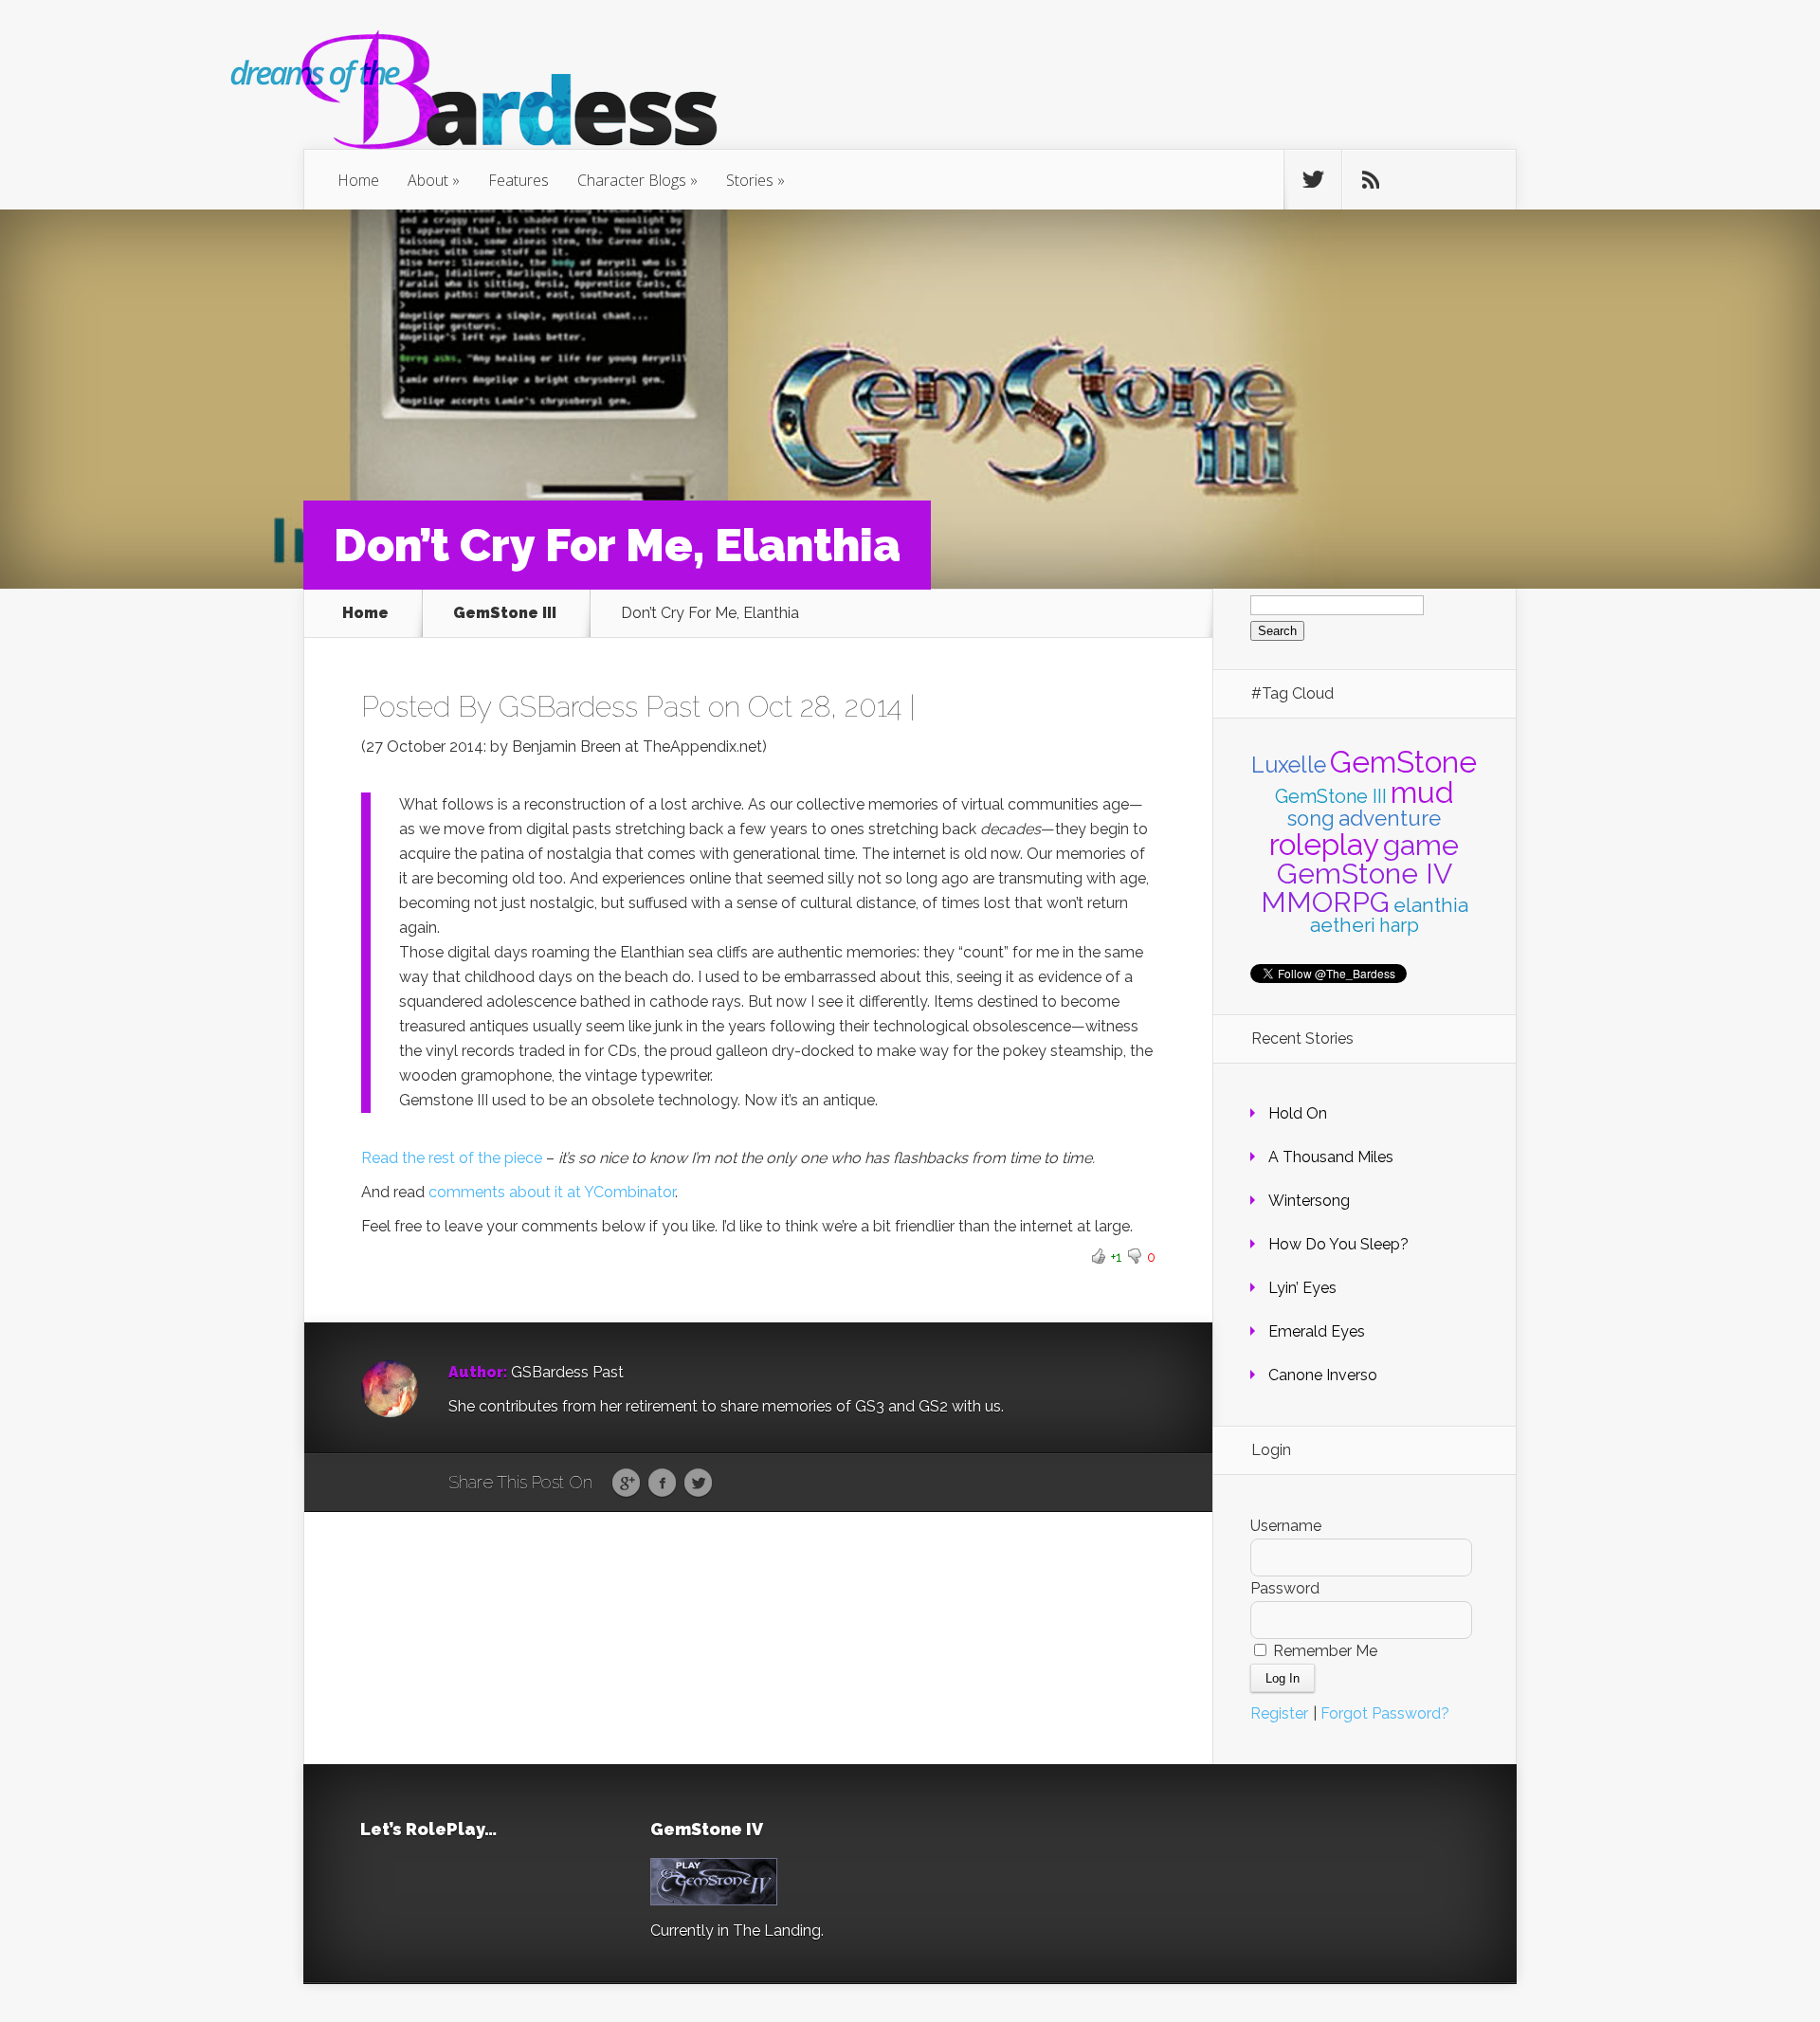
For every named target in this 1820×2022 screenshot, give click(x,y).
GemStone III (505, 613)
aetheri (1343, 925)
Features (519, 180)
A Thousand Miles (1331, 1157)
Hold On (1298, 1113)
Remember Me (1323, 1651)
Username (1286, 1526)
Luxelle (1289, 765)
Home (358, 180)
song (1311, 819)
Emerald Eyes (1317, 1331)
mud (1422, 792)
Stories (750, 180)
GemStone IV (1365, 874)
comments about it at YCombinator (552, 1192)
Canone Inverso (1323, 1375)
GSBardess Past (600, 707)
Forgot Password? (1385, 1713)
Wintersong (1309, 1201)
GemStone (1403, 762)
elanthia (1431, 905)
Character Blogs (632, 180)
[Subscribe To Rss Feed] (1371, 180)
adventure (1390, 818)
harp (1399, 925)
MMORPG (1325, 902)
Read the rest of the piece (452, 1158)
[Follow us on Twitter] (1313, 180)
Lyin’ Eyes (1302, 1288)
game (1421, 845)
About (428, 180)
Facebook (662, 1484)
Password (1285, 1588)
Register (1279, 1713)
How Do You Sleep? (1338, 1244)
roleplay (1324, 844)
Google (626, 1484)
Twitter (698, 1484)
